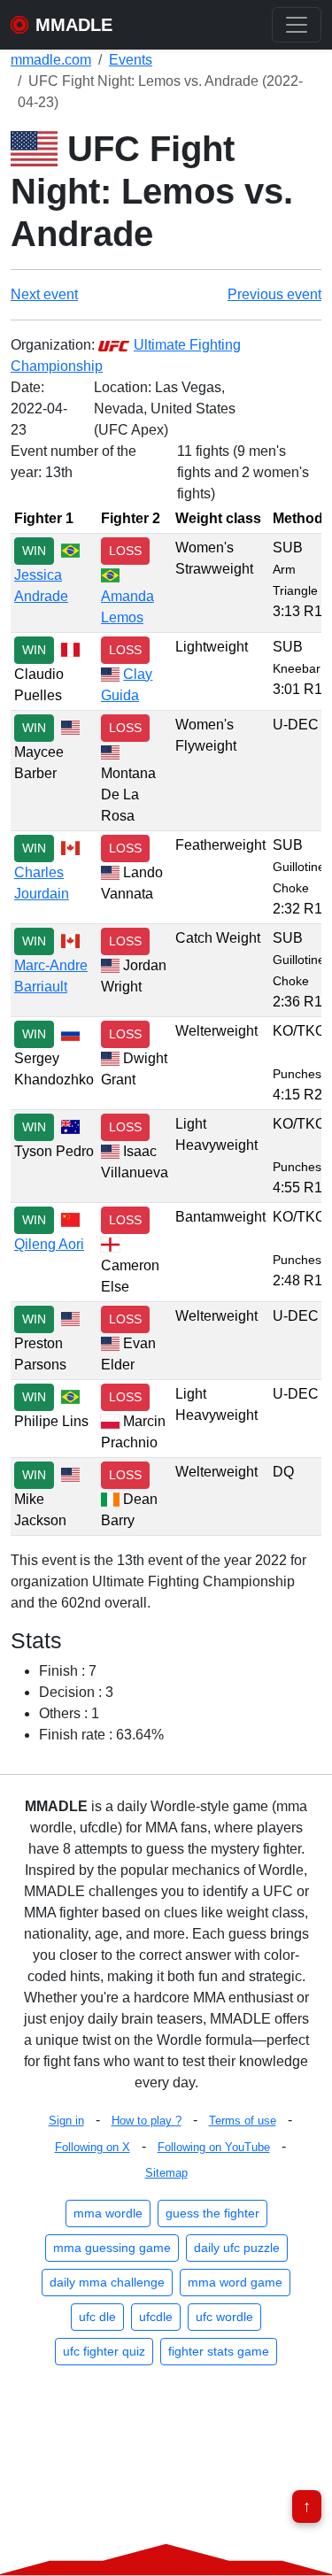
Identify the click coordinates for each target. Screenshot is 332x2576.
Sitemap (166, 2173)
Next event (44, 294)
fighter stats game (219, 2351)
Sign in (66, 2121)
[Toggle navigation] (297, 25)
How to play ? (147, 2121)
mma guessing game (112, 2248)
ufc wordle (224, 2317)
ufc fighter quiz (104, 2351)
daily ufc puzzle (237, 2248)
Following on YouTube (214, 2147)
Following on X (93, 2147)
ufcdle (156, 2317)
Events (131, 60)
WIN (34, 551)
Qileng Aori (49, 1244)
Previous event (274, 294)
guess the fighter (212, 2213)
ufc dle (97, 2317)
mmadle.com (51, 60)
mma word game (235, 2282)
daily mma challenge (107, 2282)
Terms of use (243, 2121)
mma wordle (108, 2213)
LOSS (125, 551)
